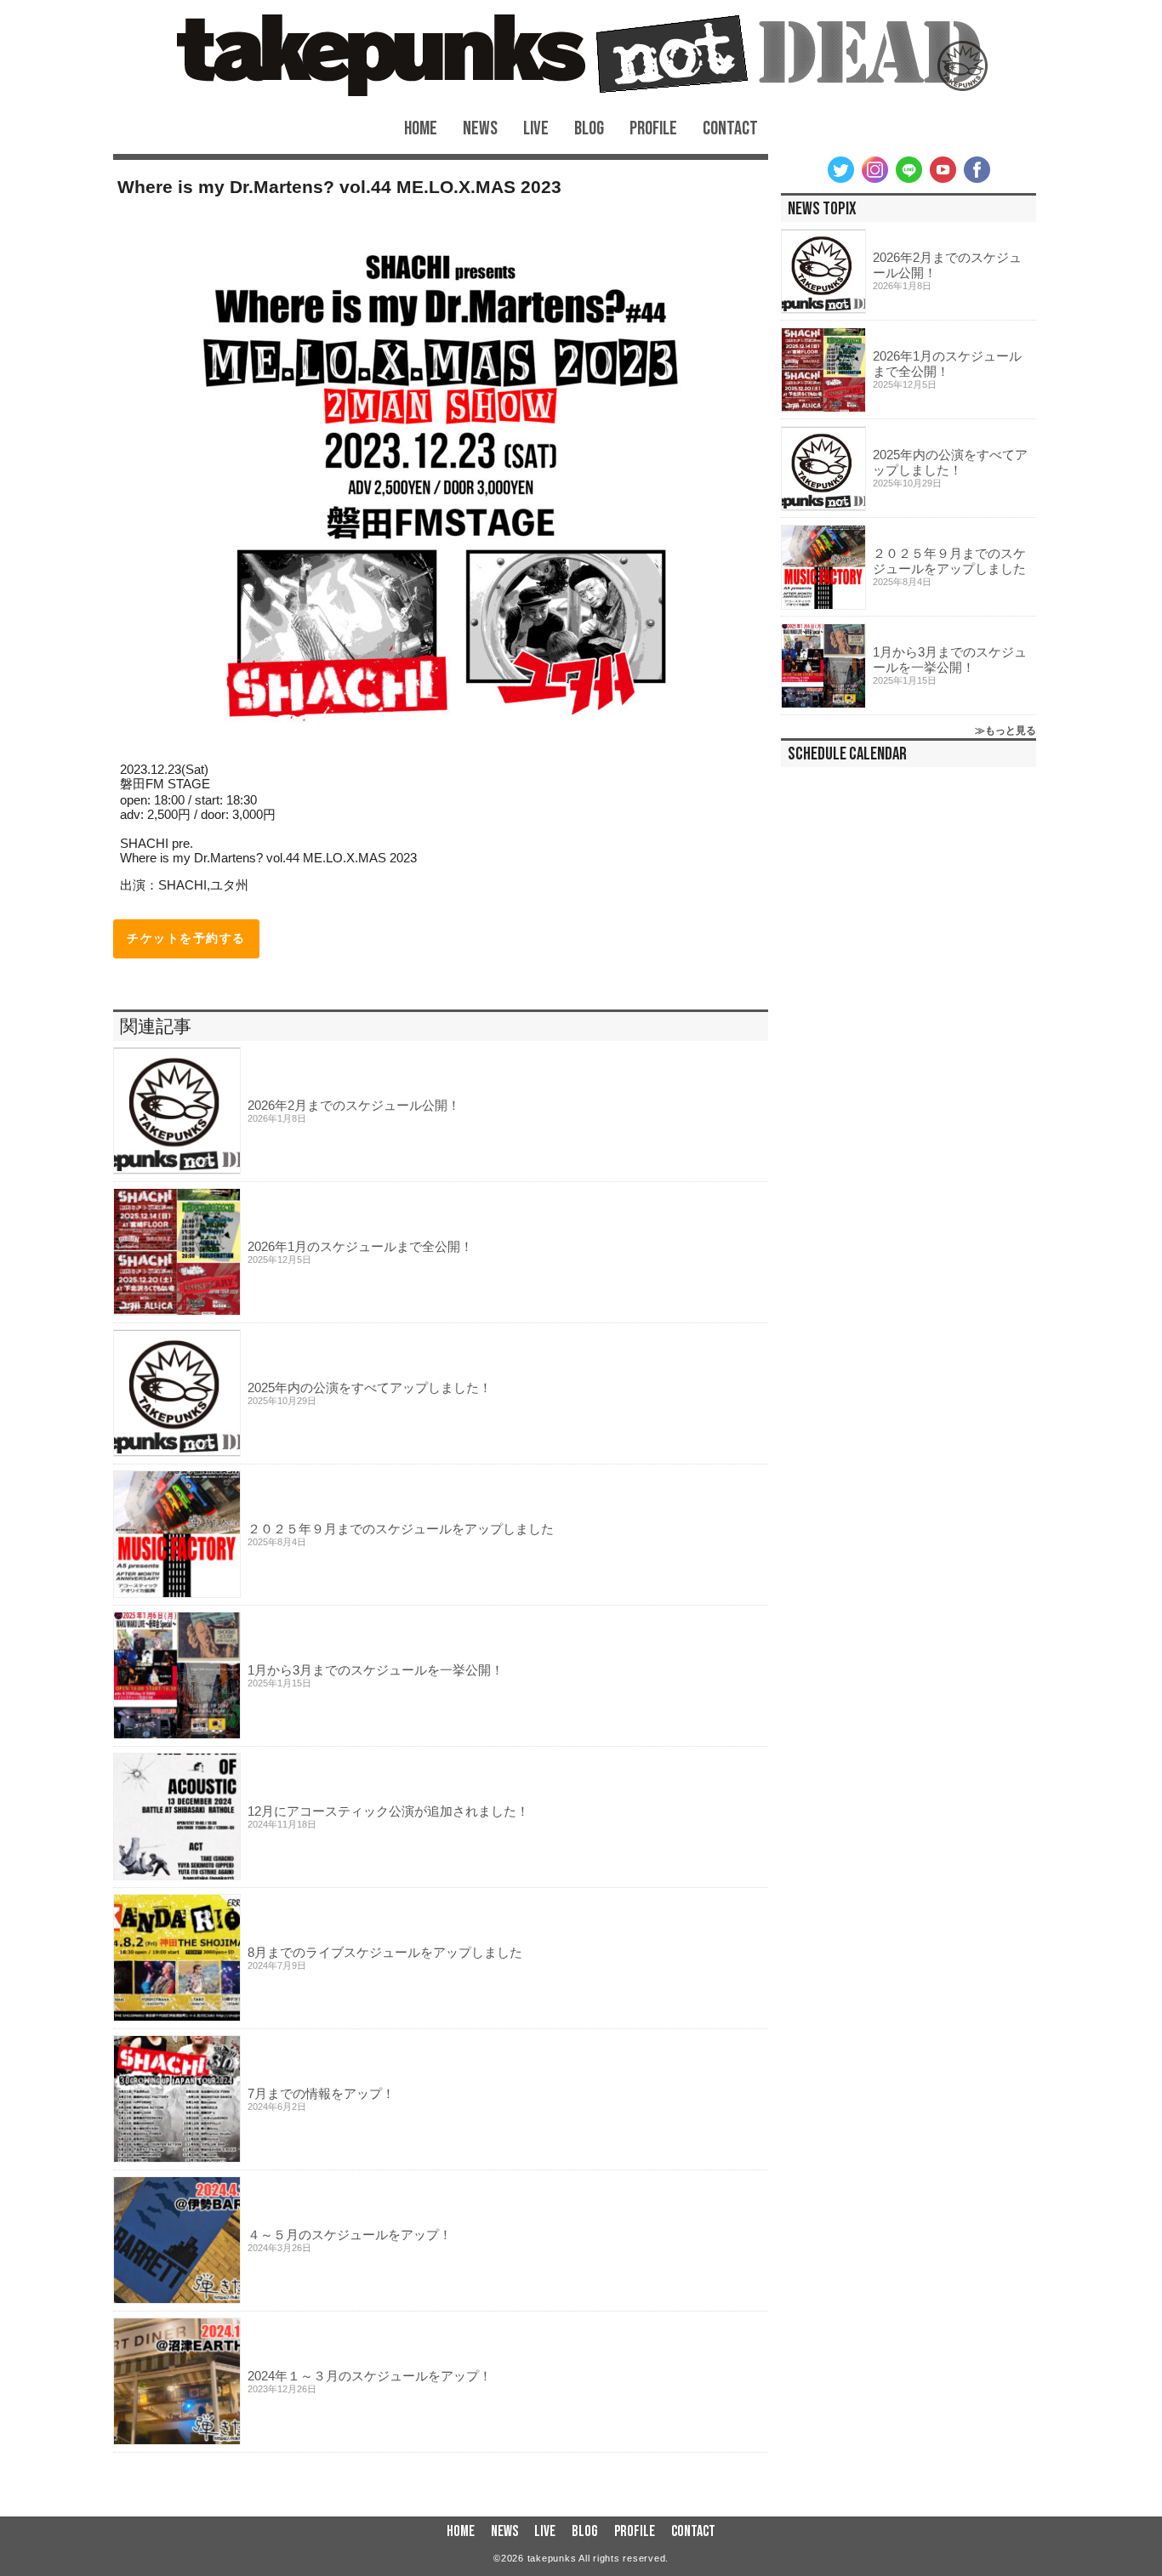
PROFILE (653, 129)
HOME (421, 129)
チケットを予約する (186, 938)
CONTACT (730, 129)
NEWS (480, 129)
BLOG (589, 129)
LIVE (536, 129)
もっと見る (1011, 731)
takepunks (552, 2558)
